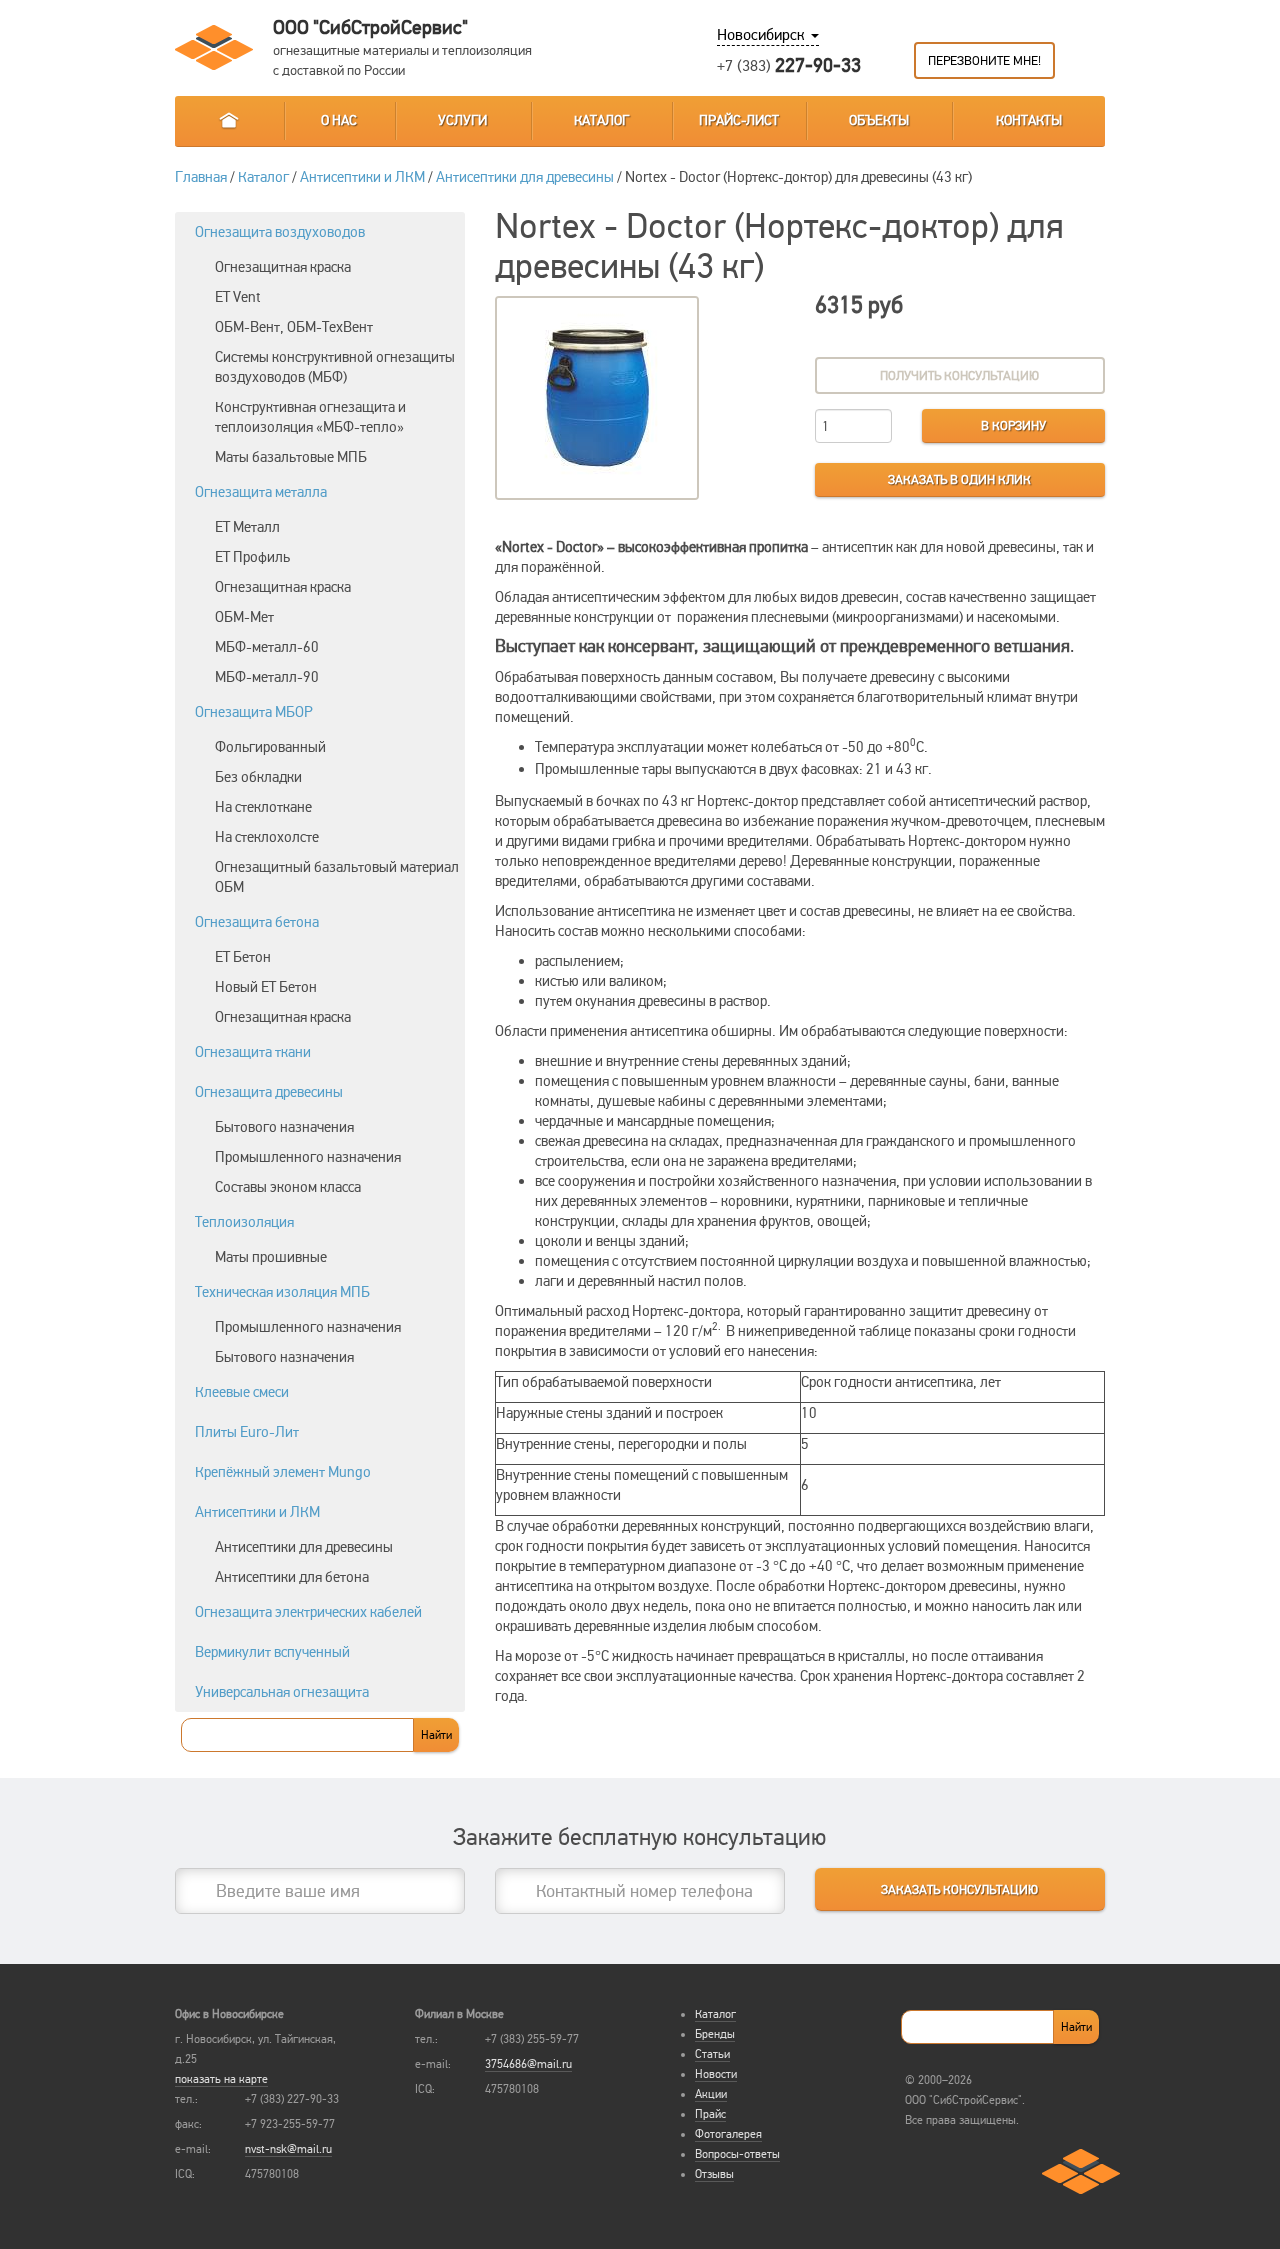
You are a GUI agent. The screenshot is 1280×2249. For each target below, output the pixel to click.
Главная (229, 121)
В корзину (1013, 426)
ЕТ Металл (247, 527)
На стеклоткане (263, 807)
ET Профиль (252, 557)
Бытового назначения (284, 1127)
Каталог (601, 120)
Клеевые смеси (242, 1392)
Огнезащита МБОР (254, 712)
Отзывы (714, 2174)
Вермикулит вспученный (272, 1652)
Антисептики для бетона (292, 1577)
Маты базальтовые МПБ (291, 457)
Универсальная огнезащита (282, 1692)
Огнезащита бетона (257, 922)
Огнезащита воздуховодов (280, 232)
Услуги (462, 120)
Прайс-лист (739, 120)
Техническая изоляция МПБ (282, 1292)
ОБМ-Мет (244, 617)
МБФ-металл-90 (267, 677)
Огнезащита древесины (269, 1092)
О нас (339, 120)
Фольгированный (270, 747)
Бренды (715, 2034)
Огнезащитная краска (283, 267)
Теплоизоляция (244, 1222)
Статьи (712, 2054)
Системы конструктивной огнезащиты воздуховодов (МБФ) (335, 367)
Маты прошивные (271, 1257)
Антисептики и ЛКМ (362, 177)
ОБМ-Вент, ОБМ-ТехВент (294, 327)
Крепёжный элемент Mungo (283, 1472)
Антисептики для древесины (525, 177)
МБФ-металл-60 (267, 647)
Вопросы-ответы (737, 2154)
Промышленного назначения (308, 1157)
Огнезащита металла (261, 492)
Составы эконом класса (288, 1187)
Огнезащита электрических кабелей (308, 1612)
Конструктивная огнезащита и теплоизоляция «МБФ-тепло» (310, 417)
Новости (716, 2074)
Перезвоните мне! (984, 61)
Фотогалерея (728, 2134)
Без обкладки (258, 777)
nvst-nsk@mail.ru (288, 2149)
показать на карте (221, 2079)
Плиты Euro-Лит (247, 1432)
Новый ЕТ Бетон (266, 987)
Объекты (879, 120)
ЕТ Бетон (243, 957)
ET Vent (238, 297)
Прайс (710, 2114)
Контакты (1029, 120)
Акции (711, 2094)
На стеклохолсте (267, 837)
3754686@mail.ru (528, 2064)
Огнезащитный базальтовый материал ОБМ (337, 877)
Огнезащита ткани (253, 1052)
